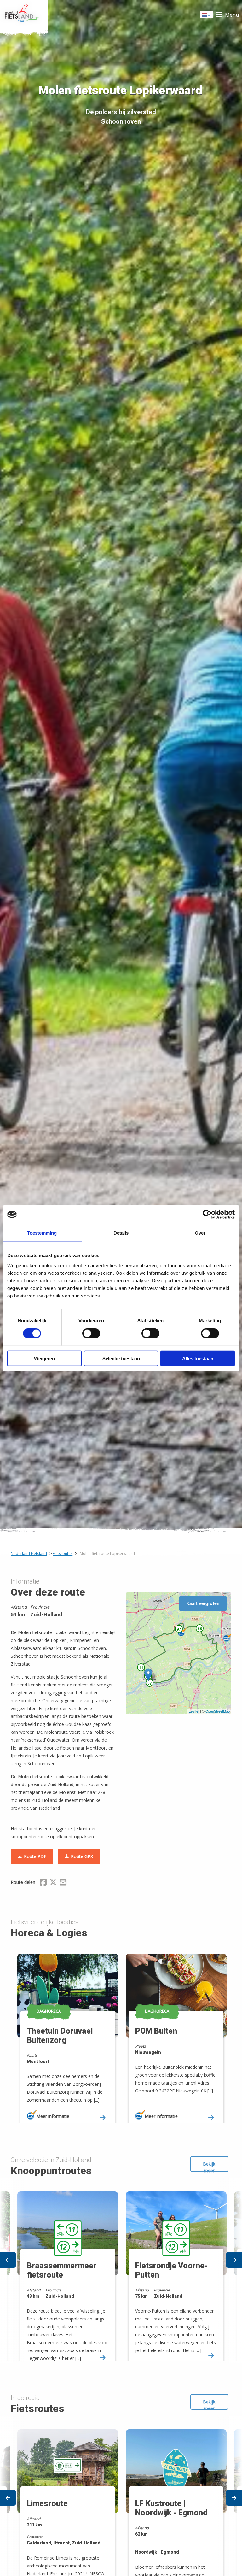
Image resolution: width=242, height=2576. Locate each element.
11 (141, 1667)
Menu (232, 15)
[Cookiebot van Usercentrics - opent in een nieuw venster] (207, 1214)
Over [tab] (200, 1233)
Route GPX (82, 1856)
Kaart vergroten (203, 1603)
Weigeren (44, 1358)
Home (24, 15)
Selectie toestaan (121, 1358)
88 (200, 1628)
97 (179, 1629)
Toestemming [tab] (42, 1233)
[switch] (91, 1336)
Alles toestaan (198, 1358)
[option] (67, 2033)
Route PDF (35, 1856)
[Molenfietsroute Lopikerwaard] (148, 1675)
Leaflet (194, 1711)
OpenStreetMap (218, 1711)
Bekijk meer (209, 2166)
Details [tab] (121, 1233)
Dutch (207, 17)
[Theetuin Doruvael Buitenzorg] (182, 1632)
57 (150, 1683)
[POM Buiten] (228, 1637)
